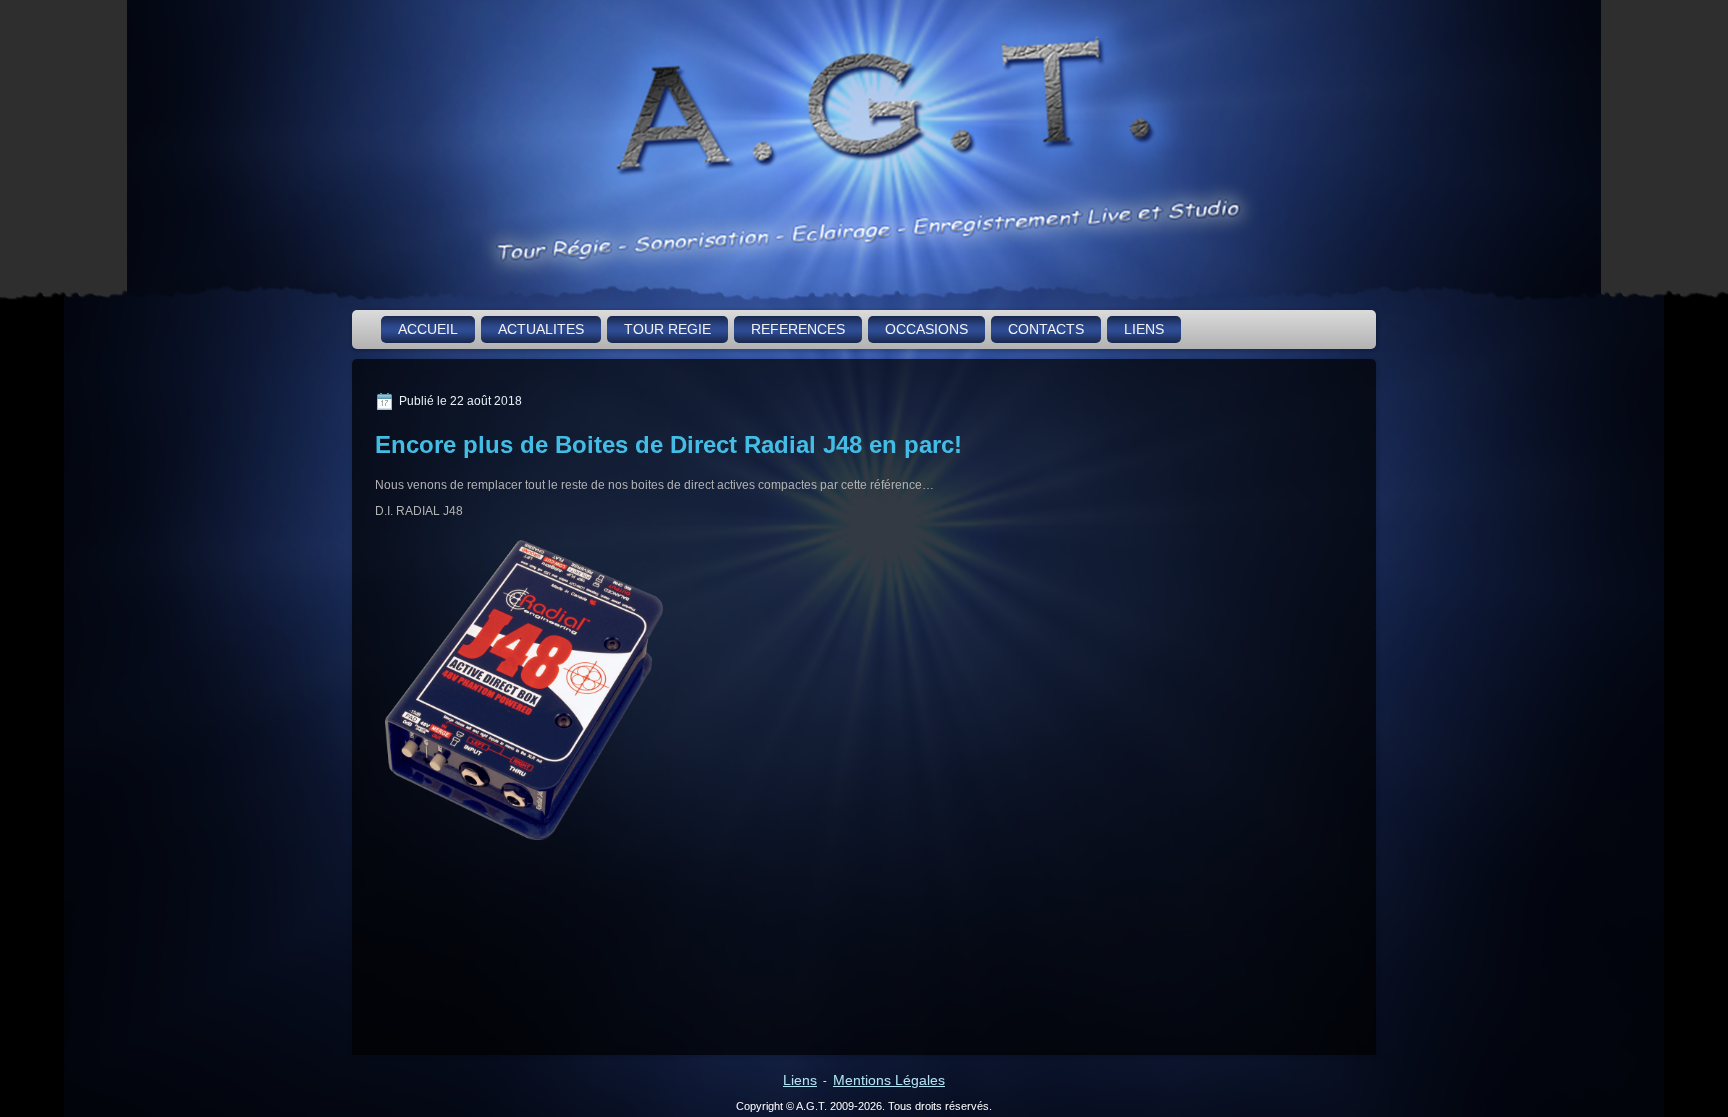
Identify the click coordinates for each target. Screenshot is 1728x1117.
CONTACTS (1046, 329)
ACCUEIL (428, 329)
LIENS (1144, 329)
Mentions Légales (889, 1080)
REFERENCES (798, 329)
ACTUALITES (541, 329)
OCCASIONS (926, 329)
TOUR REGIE (667, 329)
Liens (800, 1080)
